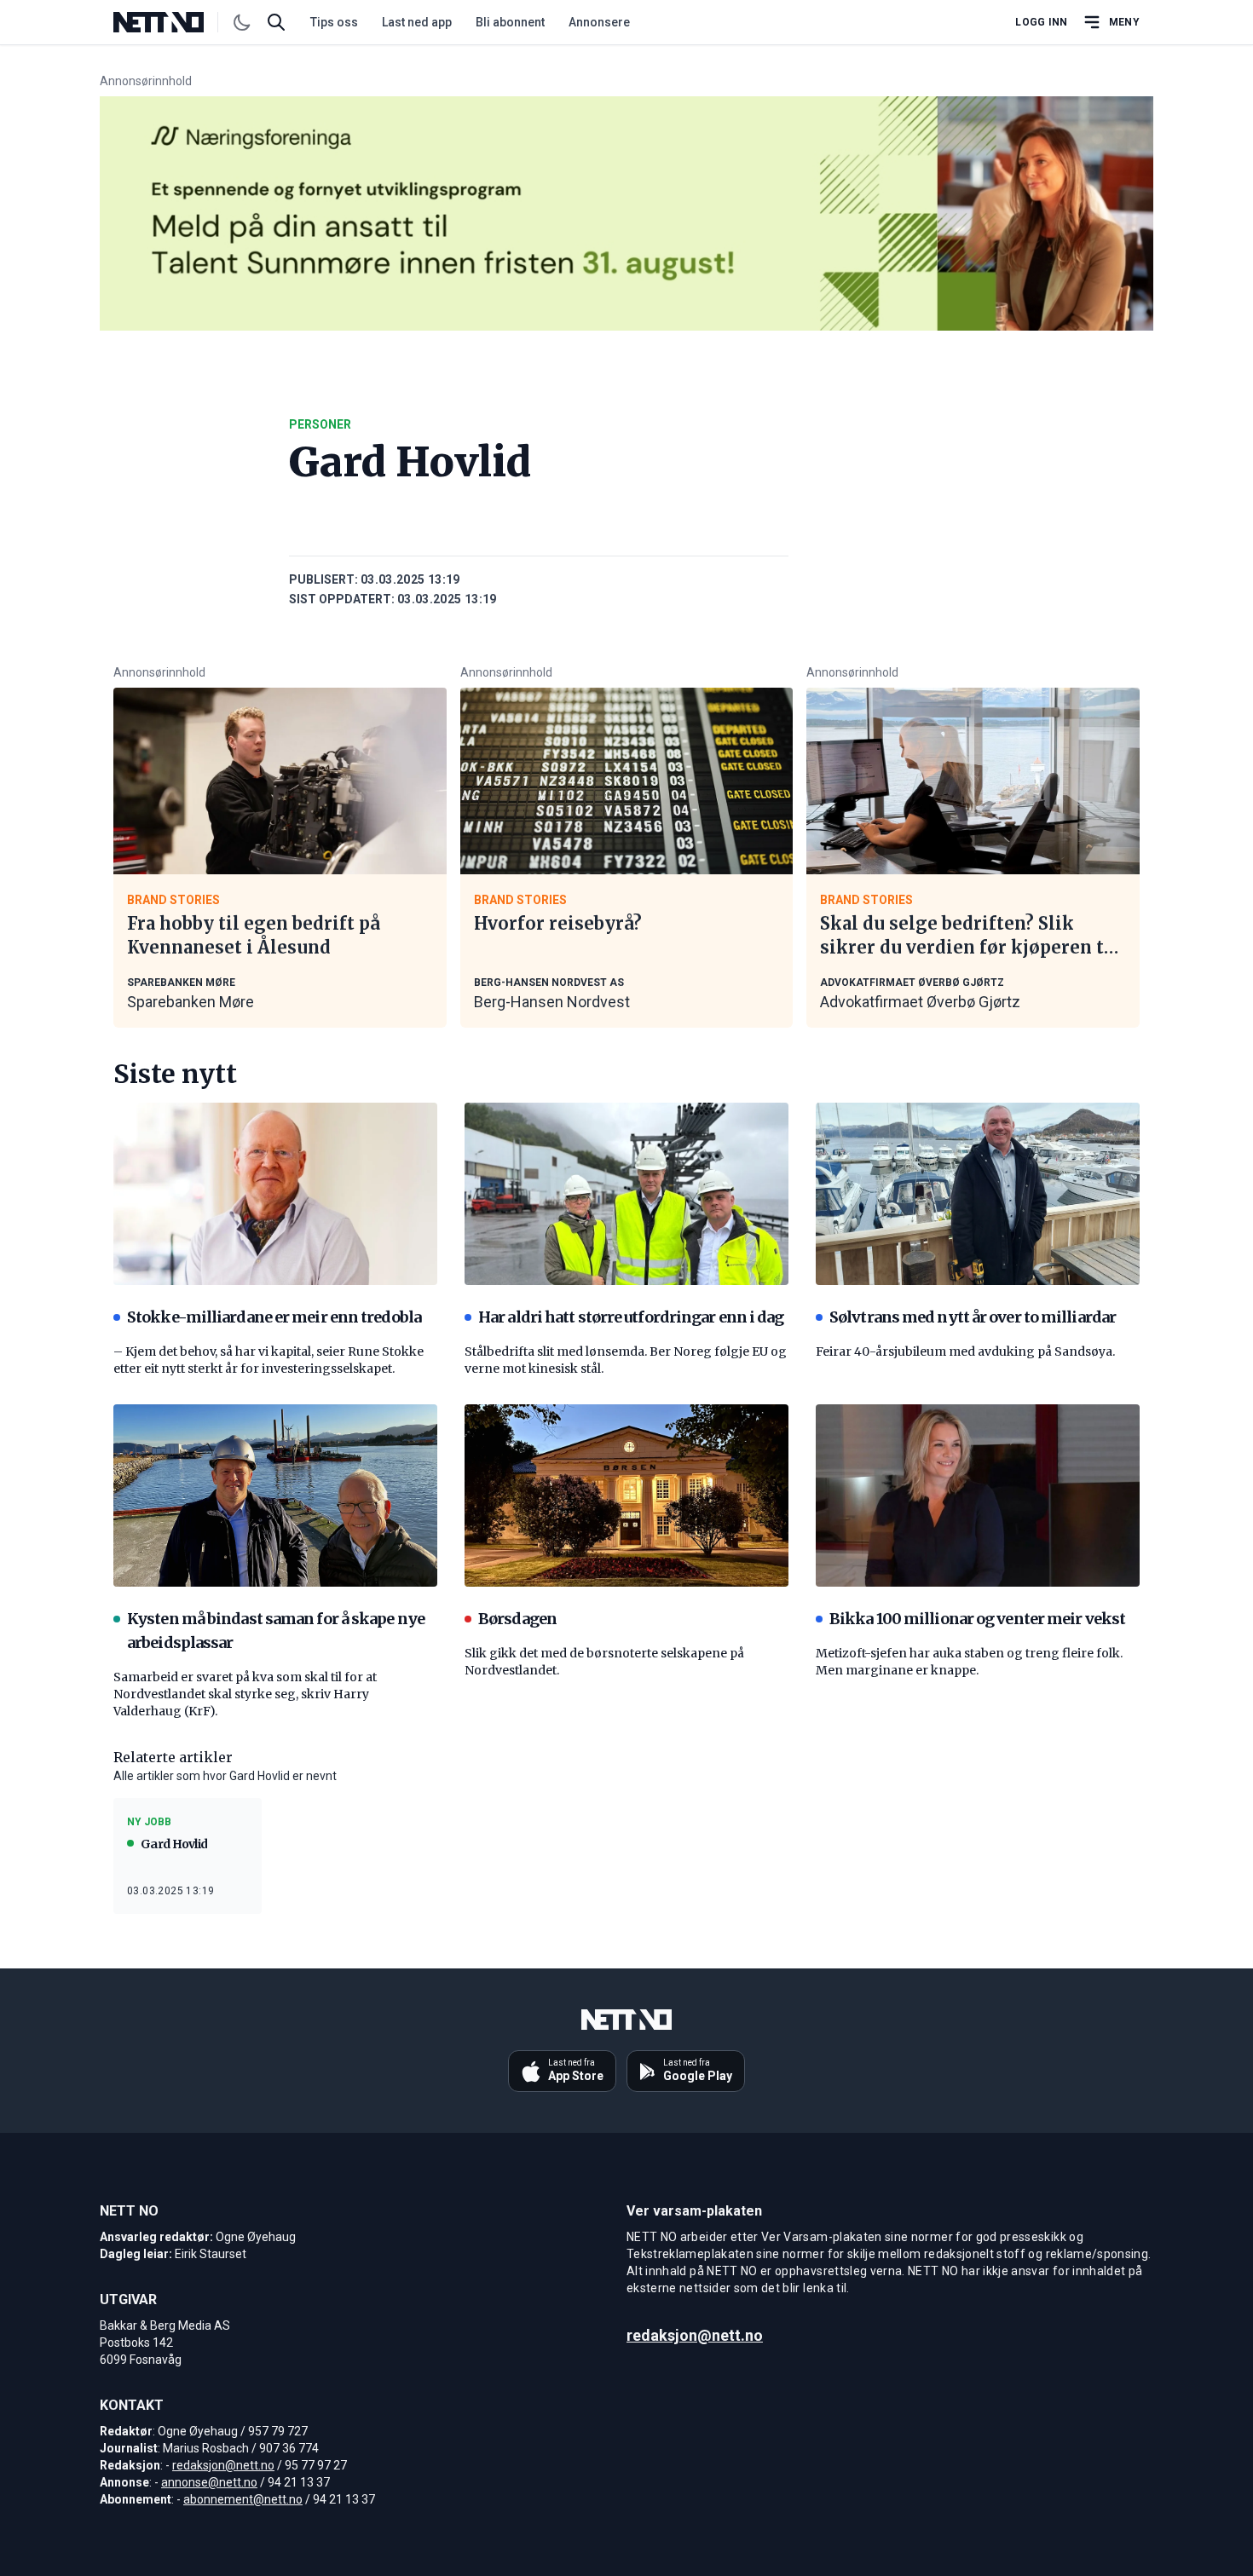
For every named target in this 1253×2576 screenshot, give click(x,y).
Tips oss (334, 22)
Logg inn (1041, 22)
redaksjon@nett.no (223, 2465)
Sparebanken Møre (191, 1002)
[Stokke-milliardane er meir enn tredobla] (275, 1194)
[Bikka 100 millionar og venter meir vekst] (978, 1495)
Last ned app (417, 22)
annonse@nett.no (209, 2482)
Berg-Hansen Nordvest (552, 1002)
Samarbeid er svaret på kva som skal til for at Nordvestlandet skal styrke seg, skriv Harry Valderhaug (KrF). (245, 1694)
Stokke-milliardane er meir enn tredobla (274, 1317)
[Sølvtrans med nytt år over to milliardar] (978, 1194)
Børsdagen (517, 1619)
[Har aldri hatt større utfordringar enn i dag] (626, 1194)
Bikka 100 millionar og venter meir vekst (977, 1619)
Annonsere (599, 22)
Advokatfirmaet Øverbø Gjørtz (920, 1002)
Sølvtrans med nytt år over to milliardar (973, 1317)
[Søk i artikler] (276, 22)
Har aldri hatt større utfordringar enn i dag (631, 1317)
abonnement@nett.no (243, 2499)
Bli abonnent (510, 22)
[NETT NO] (173, 22)
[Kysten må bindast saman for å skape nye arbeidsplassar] (275, 1495)
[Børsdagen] (626, 1495)
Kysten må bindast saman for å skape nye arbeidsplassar (276, 1631)
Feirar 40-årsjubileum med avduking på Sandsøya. (965, 1351)
